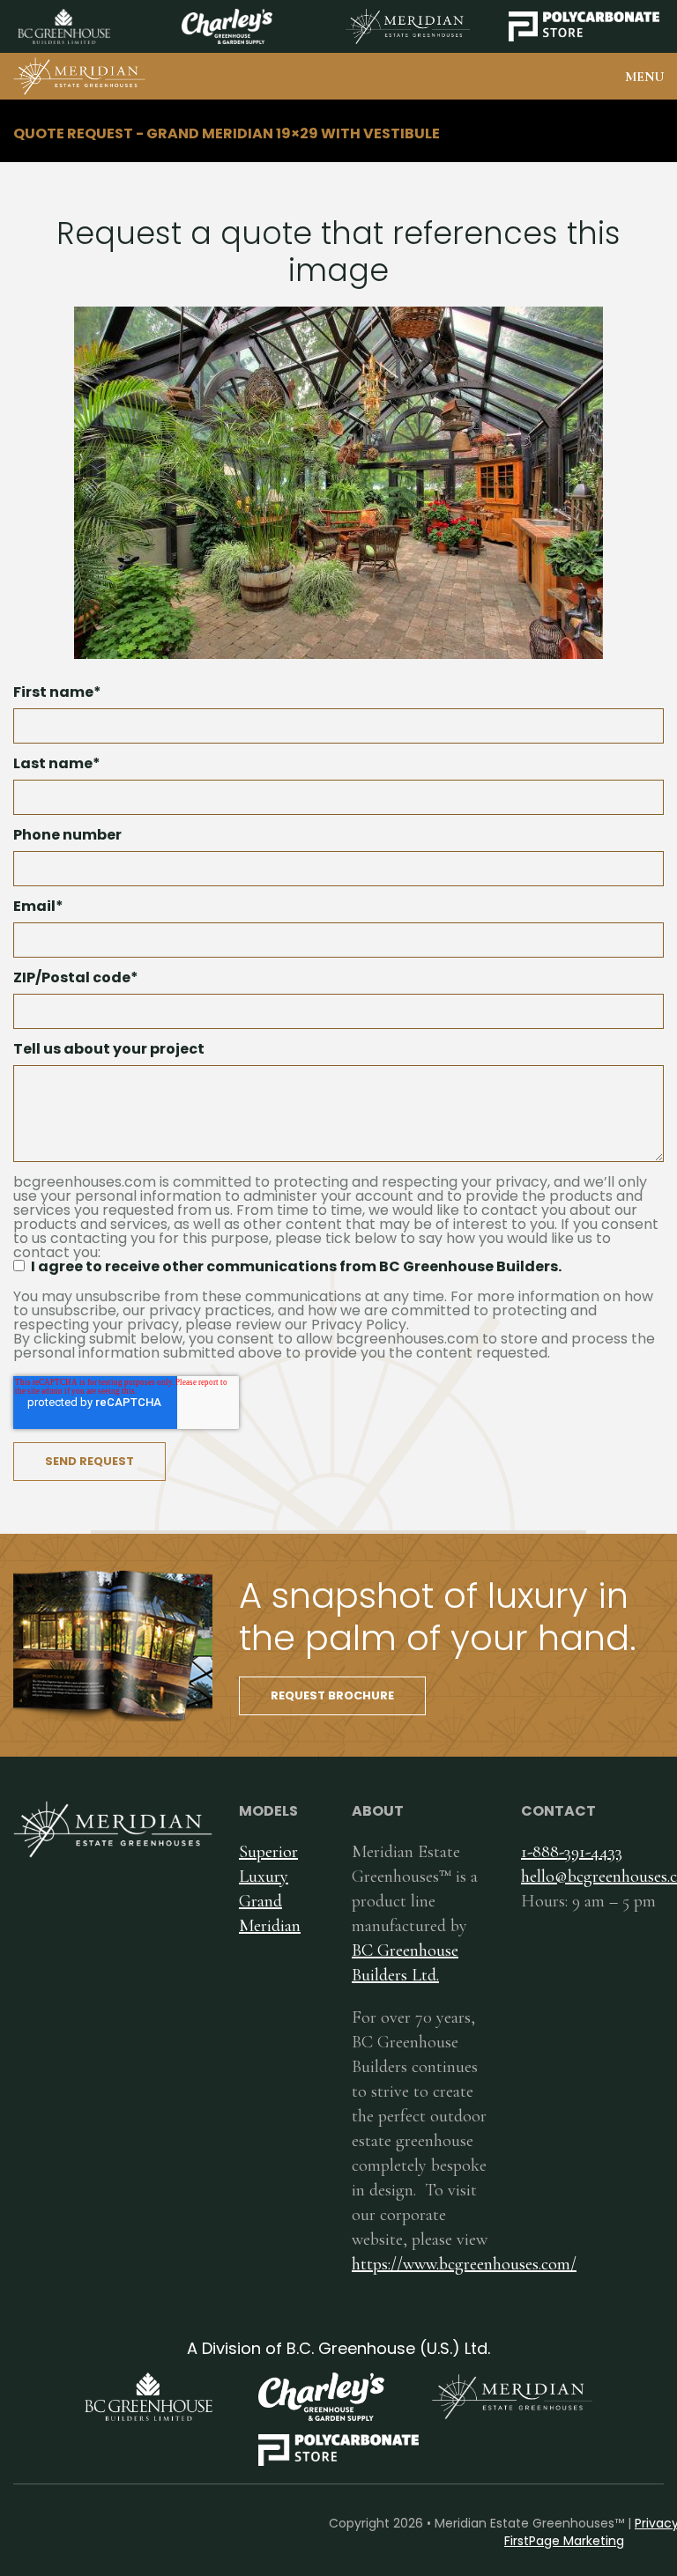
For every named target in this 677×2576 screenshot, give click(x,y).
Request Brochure (332, 1695)
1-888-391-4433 (572, 1852)
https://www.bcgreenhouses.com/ (464, 2264)
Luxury (264, 1876)
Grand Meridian (270, 1913)
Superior (268, 1852)
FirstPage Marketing (564, 2541)
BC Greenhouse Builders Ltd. (405, 1963)
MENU (644, 77)
